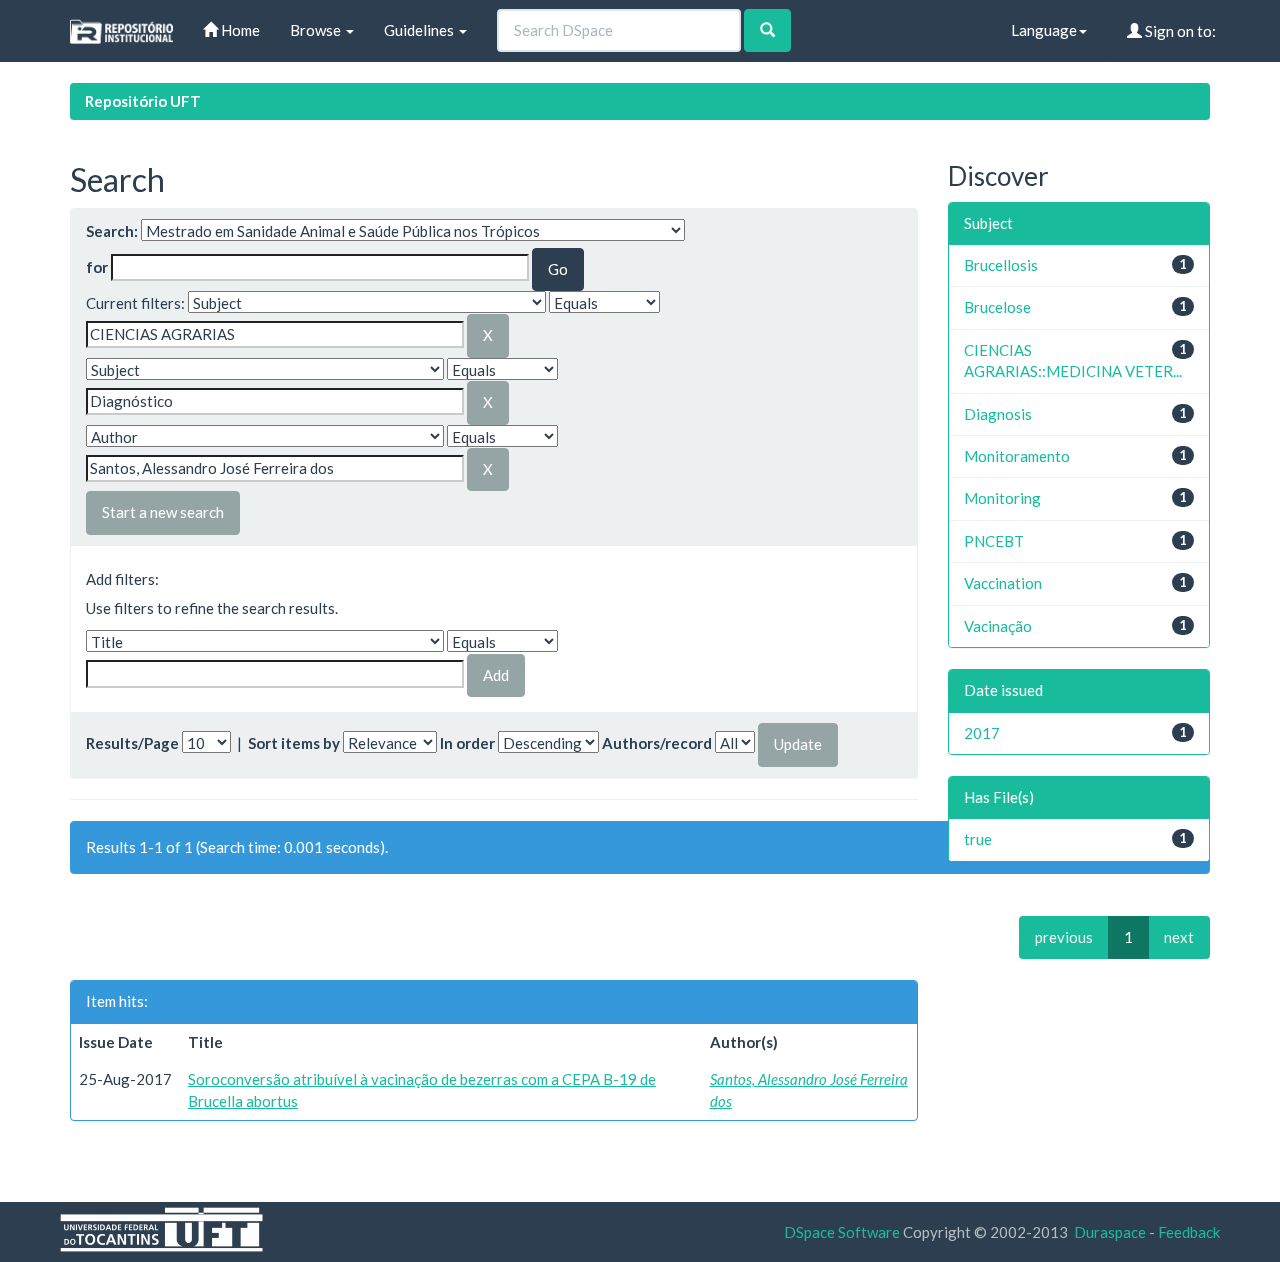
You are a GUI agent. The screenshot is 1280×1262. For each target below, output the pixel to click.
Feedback (1189, 1232)
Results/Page (132, 743)
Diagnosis (998, 414)
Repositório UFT (143, 101)
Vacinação (998, 626)
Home (239, 30)
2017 (982, 733)
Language (1044, 30)
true (978, 839)
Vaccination (1003, 583)
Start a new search (163, 512)
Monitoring (1002, 498)
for (97, 267)
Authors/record (657, 743)
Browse (317, 30)
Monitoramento (1017, 456)
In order (467, 743)
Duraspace (1110, 1232)
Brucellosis (1001, 265)
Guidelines (420, 30)
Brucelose (997, 307)
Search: (112, 231)
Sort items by (294, 743)
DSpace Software (842, 1232)
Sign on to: (1179, 31)
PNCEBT (994, 541)
